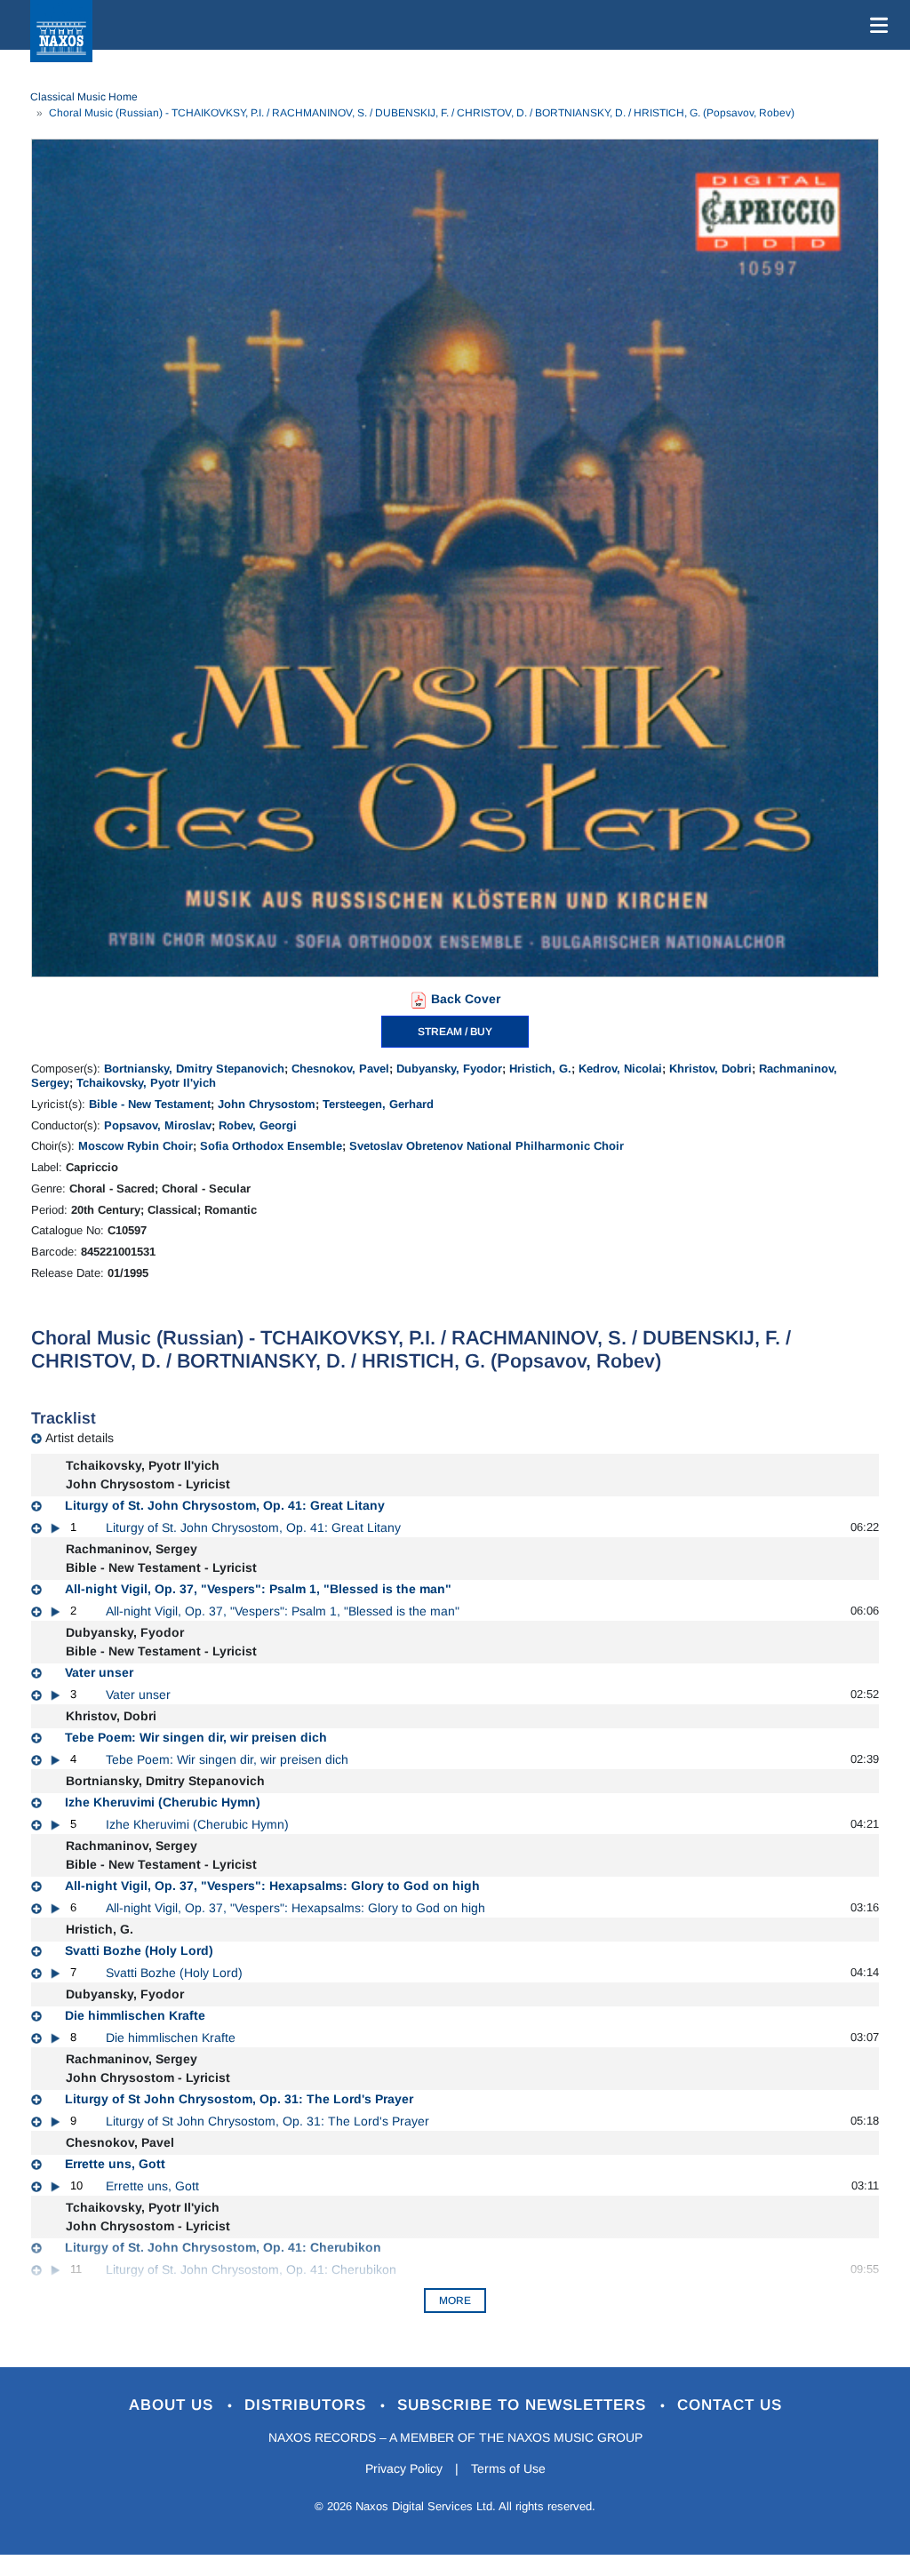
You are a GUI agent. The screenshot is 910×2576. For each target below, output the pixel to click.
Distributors (308, 2405)
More (455, 2301)
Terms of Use (508, 2468)
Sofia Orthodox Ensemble (271, 1146)
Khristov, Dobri (710, 1069)
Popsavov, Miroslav (158, 1125)
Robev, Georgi (258, 1125)
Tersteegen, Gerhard (378, 1104)
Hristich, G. (540, 1069)
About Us (174, 2405)
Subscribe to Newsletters (524, 2405)
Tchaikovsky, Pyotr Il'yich (146, 1083)
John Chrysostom (267, 1104)
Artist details (80, 1438)
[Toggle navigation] (875, 25)
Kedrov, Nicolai (620, 1069)
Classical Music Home (84, 97)
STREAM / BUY (455, 1032)
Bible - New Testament (150, 1104)
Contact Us (730, 2405)
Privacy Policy (404, 2468)
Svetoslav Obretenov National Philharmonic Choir (487, 1146)
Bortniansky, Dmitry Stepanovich (194, 1069)
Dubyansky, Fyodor (449, 1069)
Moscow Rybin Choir (136, 1146)
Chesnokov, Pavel (340, 1069)
